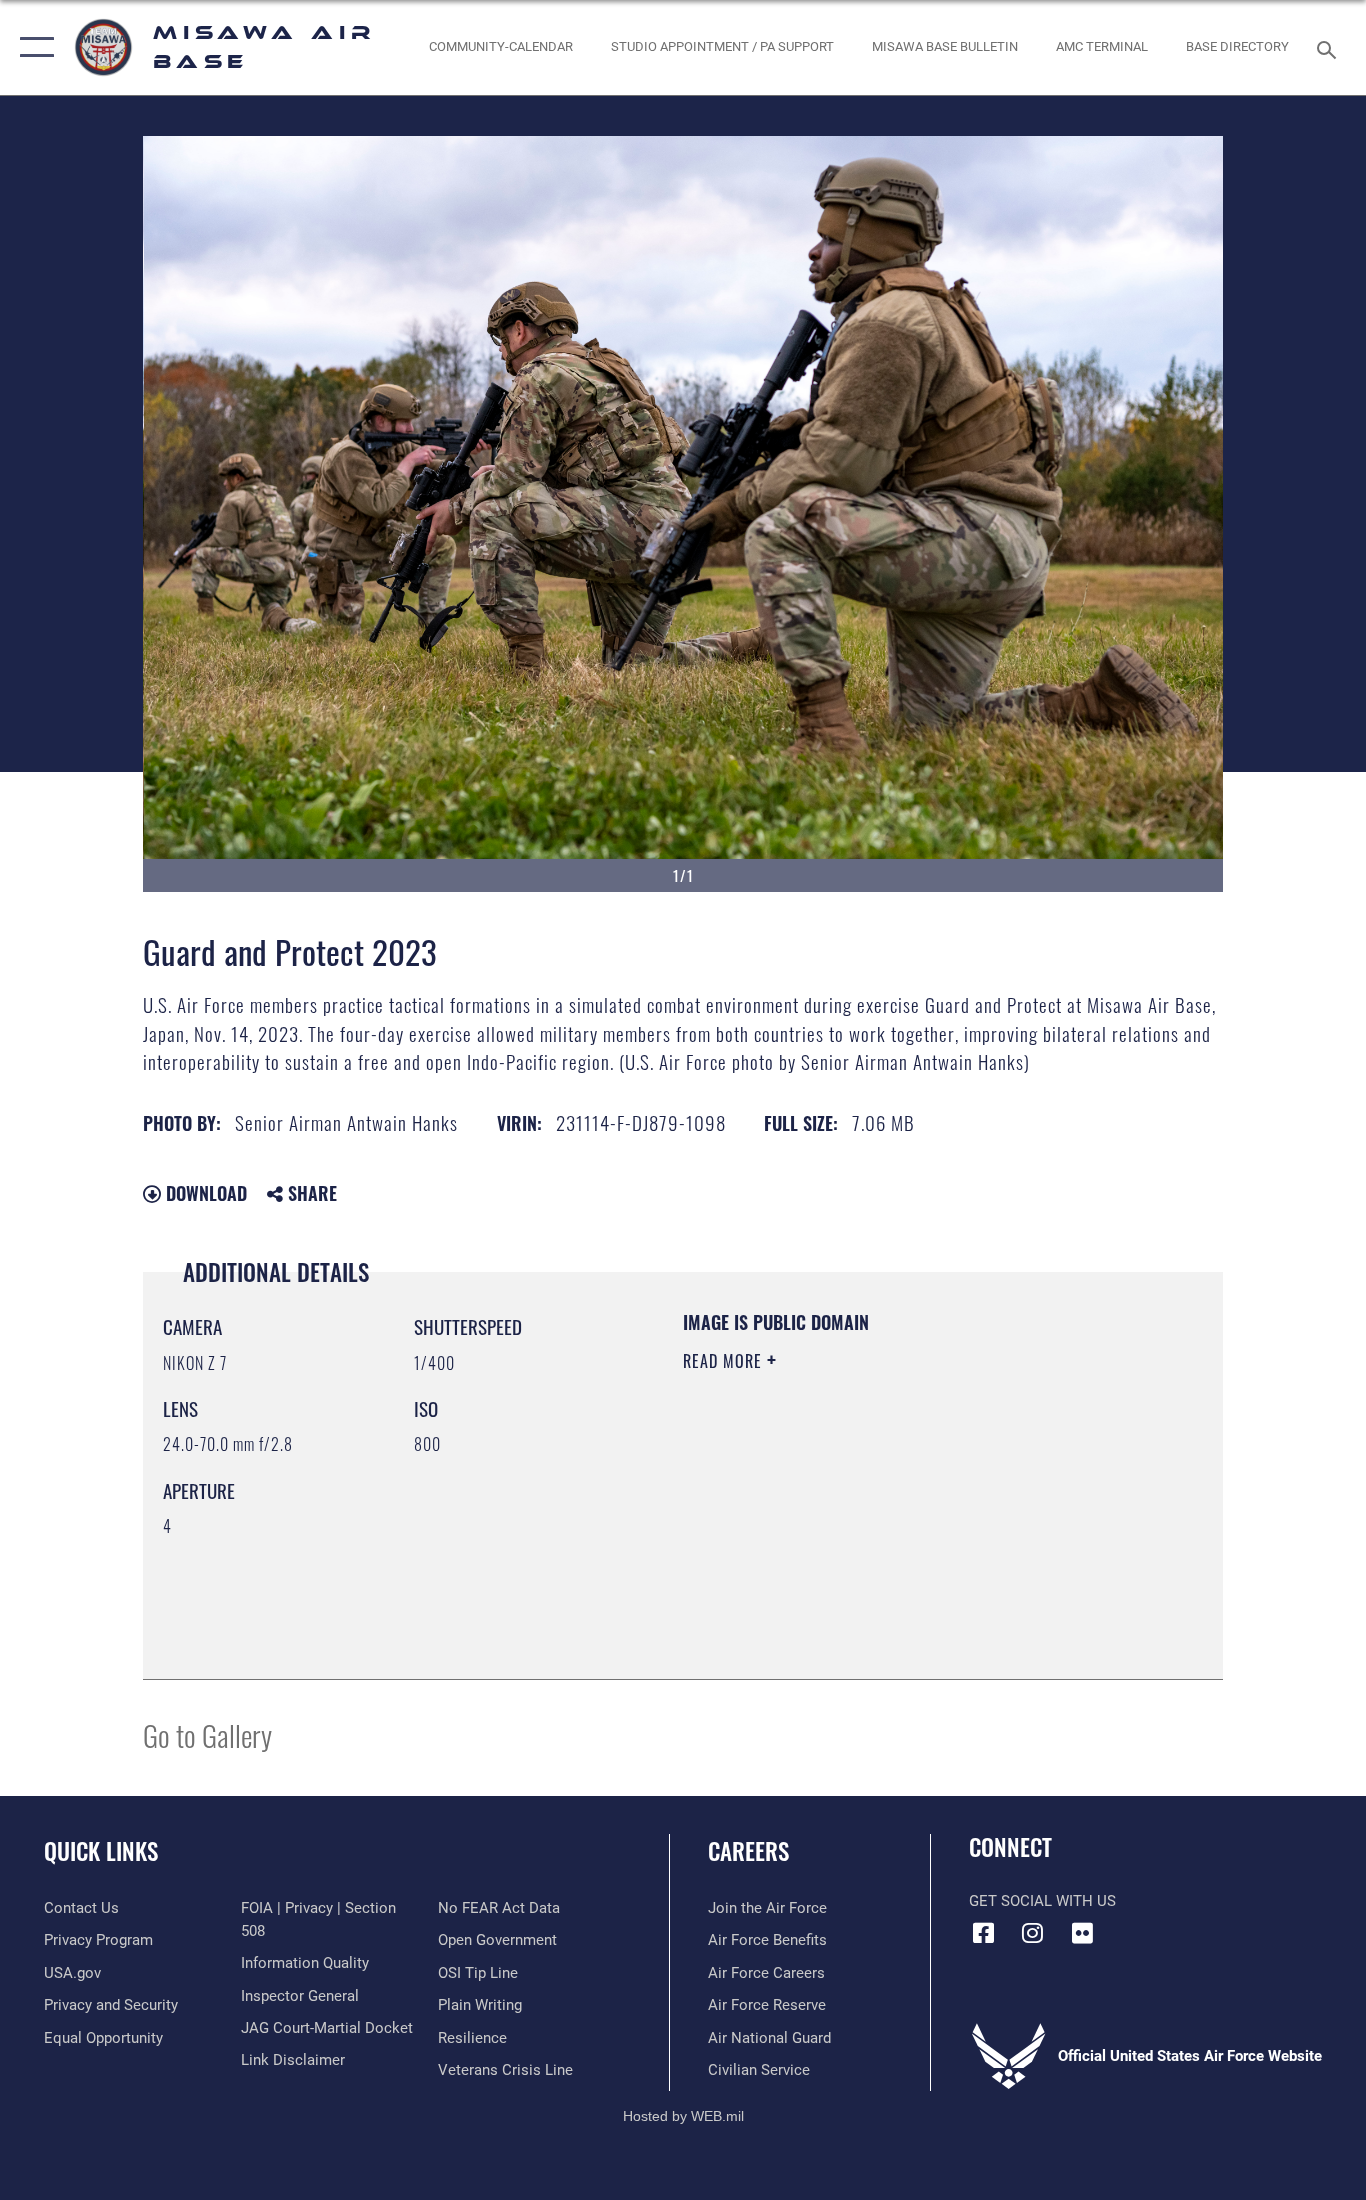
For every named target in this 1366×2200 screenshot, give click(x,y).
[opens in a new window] (1082, 1933)
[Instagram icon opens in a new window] (1033, 1933)
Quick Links (101, 1851)
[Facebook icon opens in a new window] (984, 1933)
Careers (748, 1851)
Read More (725, 1361)
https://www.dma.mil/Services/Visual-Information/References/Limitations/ (917, 1516)
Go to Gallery (207, 1734)
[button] (32, 47)
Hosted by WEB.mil (683, 2116)
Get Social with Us (1042, 1901)
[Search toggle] (1330, 48)
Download (204, 1193)
